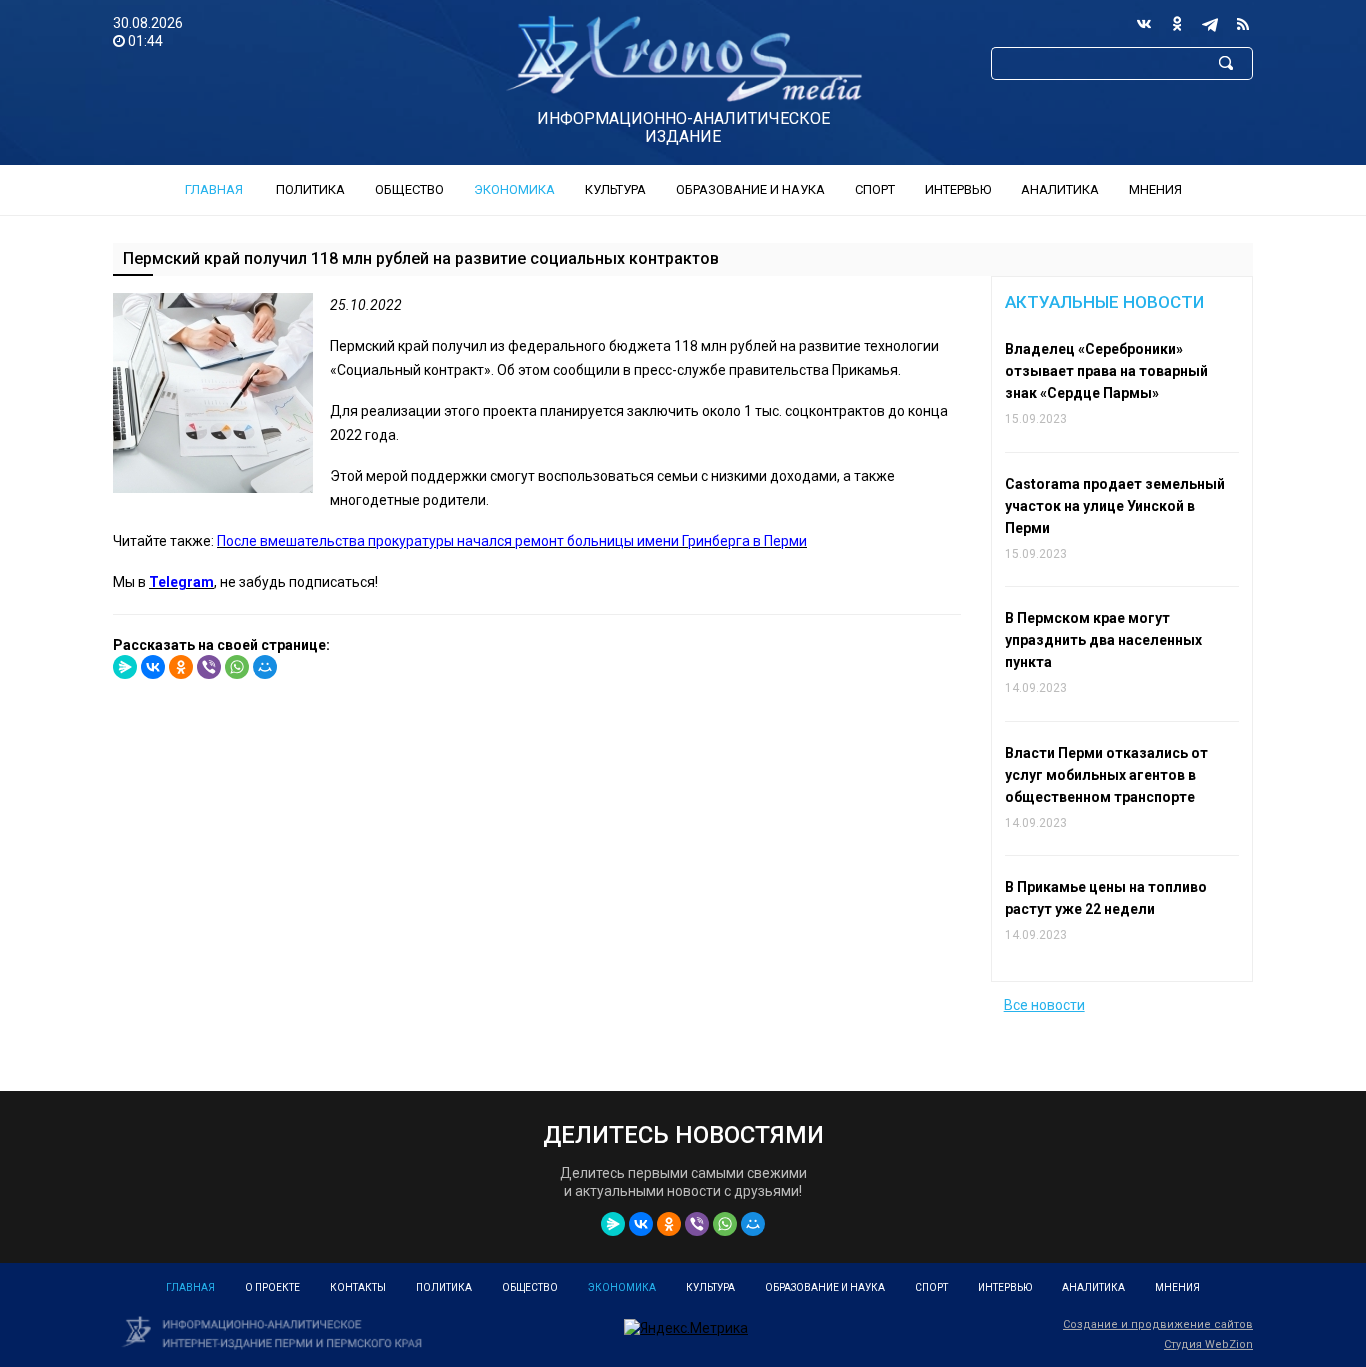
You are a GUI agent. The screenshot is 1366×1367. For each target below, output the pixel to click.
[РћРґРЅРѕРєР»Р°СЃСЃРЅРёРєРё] (181, 667)
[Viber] (209, 667)
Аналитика (1060, 189)
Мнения (1155, 189)
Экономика (514, 189)
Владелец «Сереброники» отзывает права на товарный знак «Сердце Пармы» (1106, 371)
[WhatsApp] (237, 667)
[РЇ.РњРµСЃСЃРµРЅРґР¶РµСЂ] (125, 667)
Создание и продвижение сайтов (1158, 1324)
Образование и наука (750, 189)
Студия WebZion (1208, 1344)
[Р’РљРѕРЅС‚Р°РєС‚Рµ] (153, 667)
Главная (214, 189)
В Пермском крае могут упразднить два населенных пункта (1103, 640)
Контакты (358, 1287)
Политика (310, 189)
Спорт (875, 189)
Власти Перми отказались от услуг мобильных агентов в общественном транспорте (1106, 775)
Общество (409, 189)
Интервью (958, 189)
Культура (615, 189)
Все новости (1044, 1005)
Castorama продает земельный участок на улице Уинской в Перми (1115, 506)
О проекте (272, 1287)
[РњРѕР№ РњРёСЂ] (265, 667)
